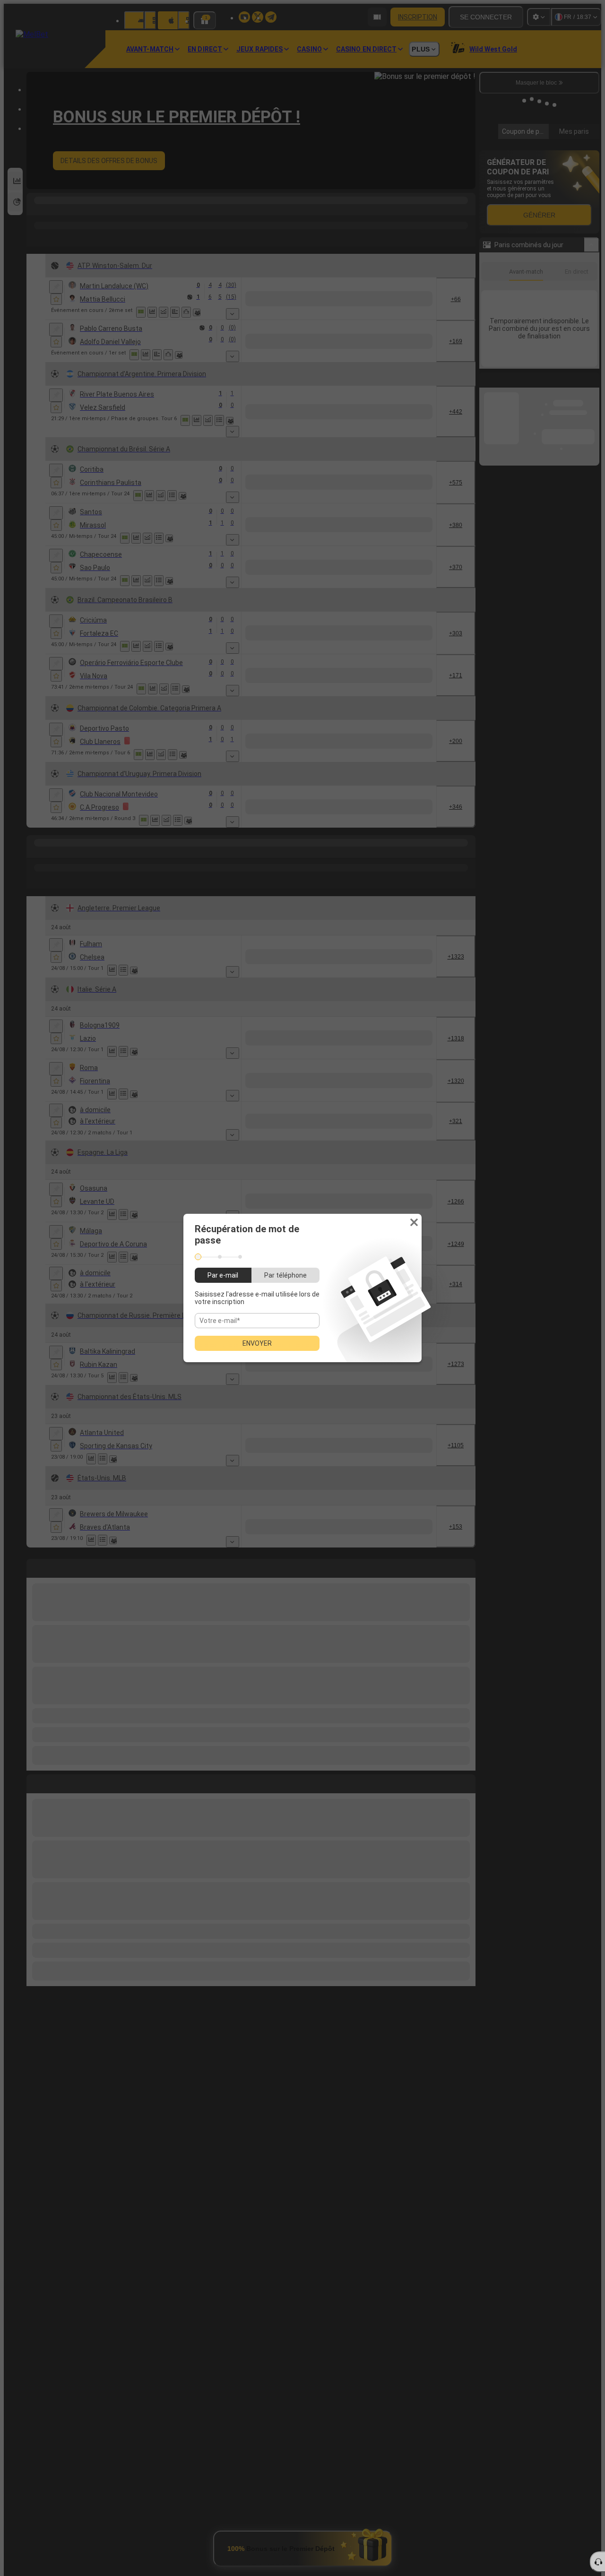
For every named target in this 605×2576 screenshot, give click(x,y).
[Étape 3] (240, 1257)
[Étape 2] (220, 1257)
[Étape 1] (198, 1257)
